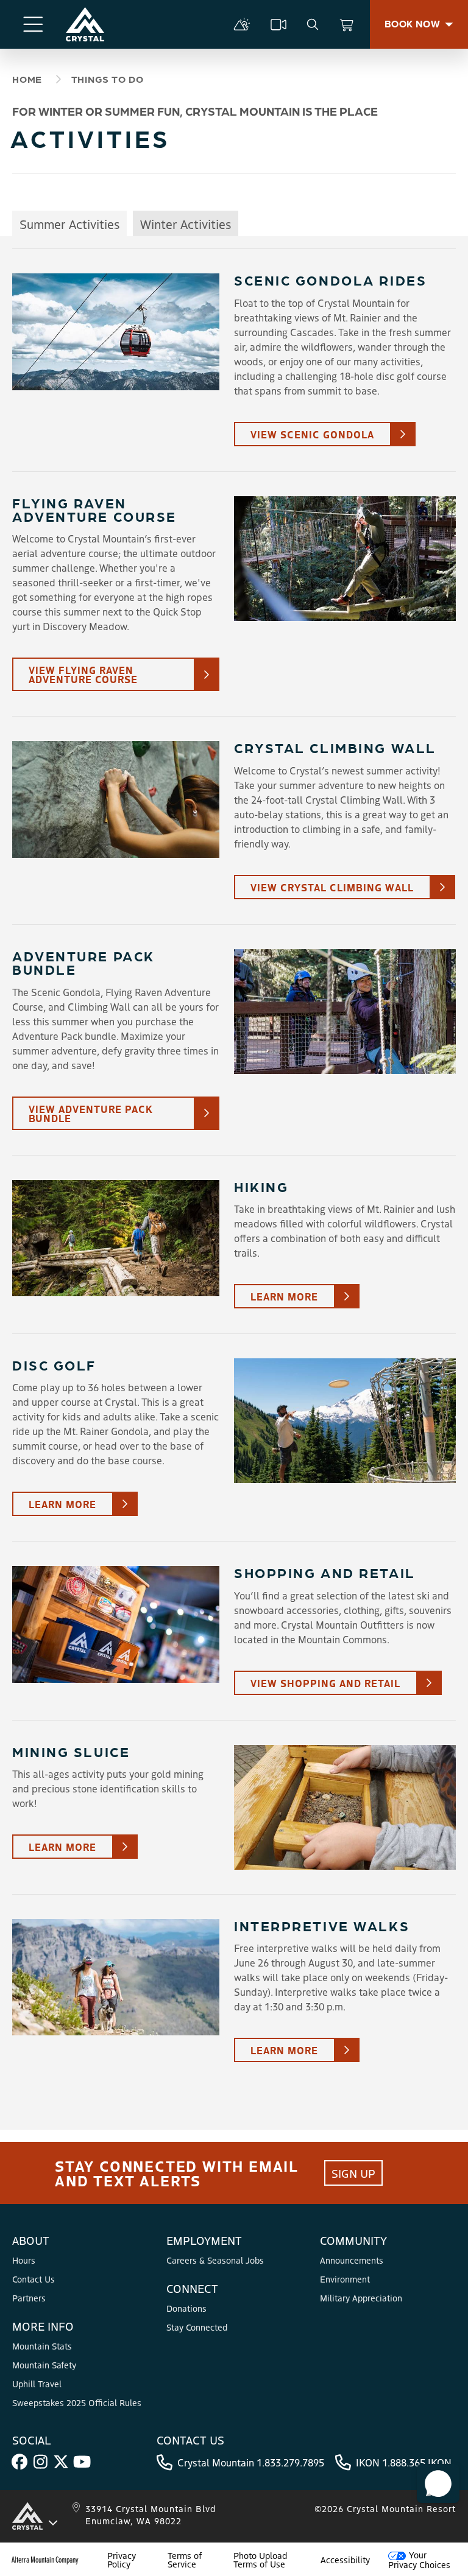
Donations (186, 2308)
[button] (438, 2483)
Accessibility (345, 2560)
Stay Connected (197, 2327)
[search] (313, 24)
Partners (29, 2298)
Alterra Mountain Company (45, 2560)
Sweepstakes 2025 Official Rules (77, 2402)
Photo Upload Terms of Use (260, 2560)
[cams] (278, 24)
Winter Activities (186, 224)
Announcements (352, 2260)
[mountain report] (242, 24)
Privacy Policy (122, 2560)
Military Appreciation (361, 2298)
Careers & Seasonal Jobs (215, 2260)
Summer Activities (69, 224)
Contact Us (34, 2279)
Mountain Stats (42, 2346)
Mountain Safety (44, 2365)
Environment (345, 2279)
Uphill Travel (37, 2384)
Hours (24, 2260)
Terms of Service (185, 2560)
